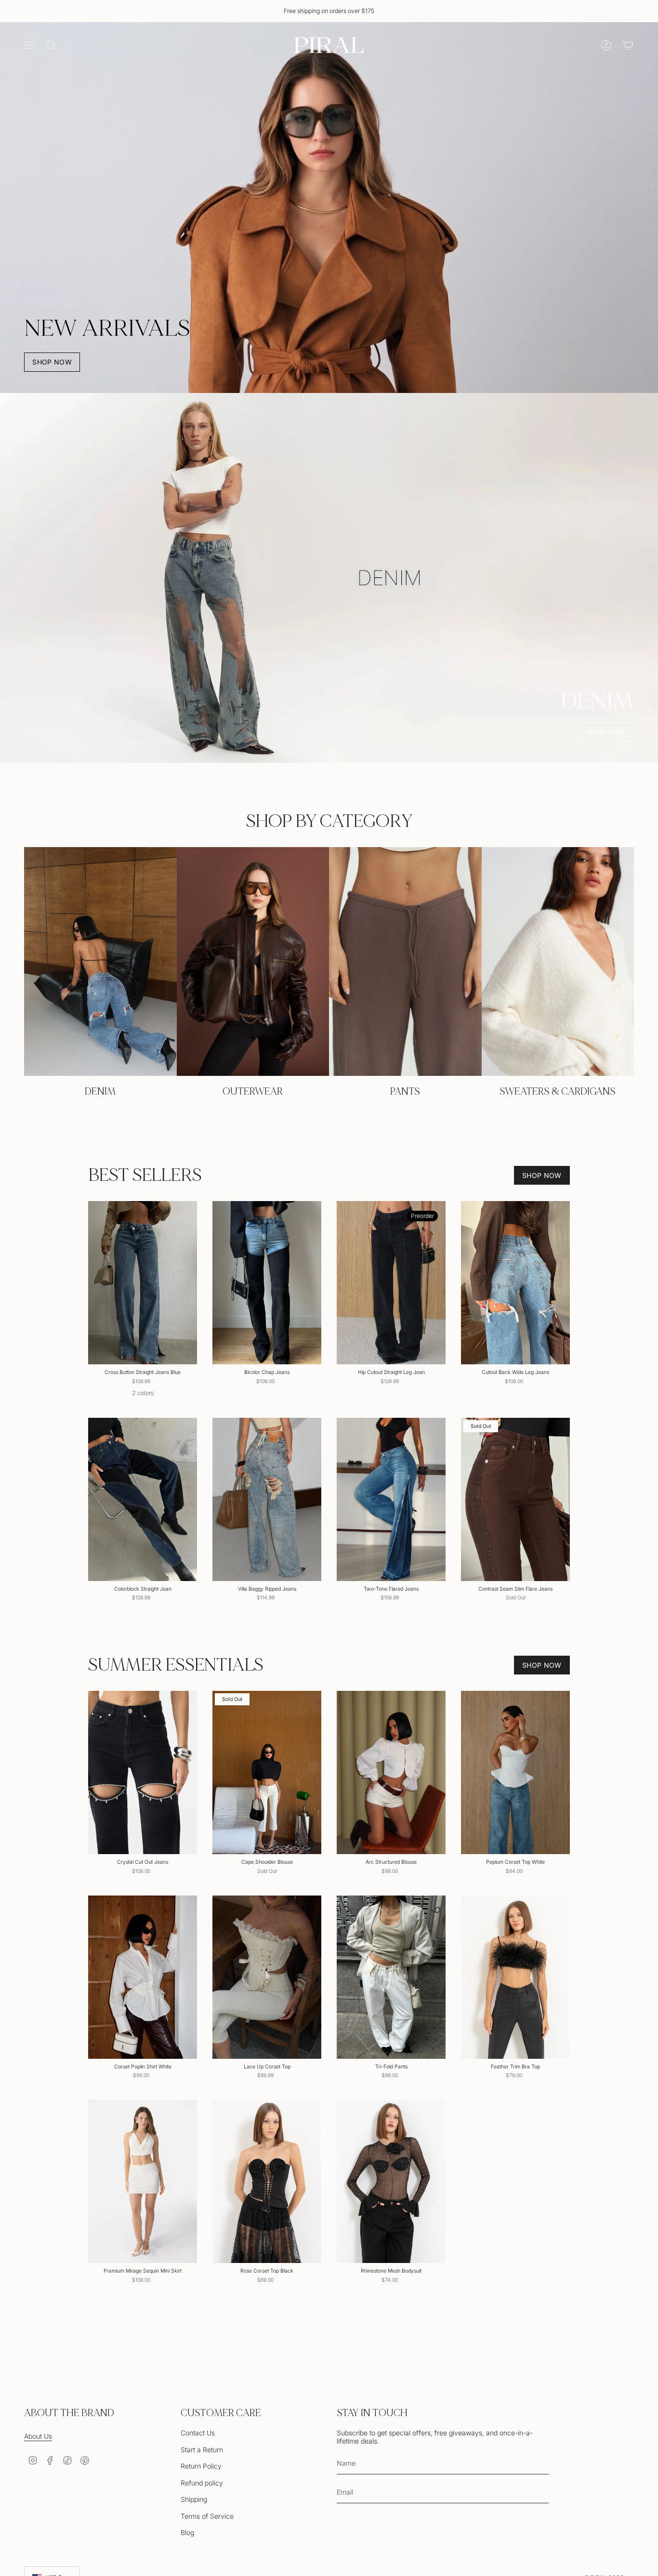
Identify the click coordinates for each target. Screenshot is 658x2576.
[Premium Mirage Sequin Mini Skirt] (143, 2181)
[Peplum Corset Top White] (515, 1772)
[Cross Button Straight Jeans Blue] (143, 1283)
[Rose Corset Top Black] (267, 2181)
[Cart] (628, 45)
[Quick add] (184, 1351)
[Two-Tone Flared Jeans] (391, 1499)
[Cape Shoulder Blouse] (267, 1772)
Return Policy (201, 2466)
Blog (187, 2532)
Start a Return (202, 2450)
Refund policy (202, 2483)
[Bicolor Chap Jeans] (267, 1283)
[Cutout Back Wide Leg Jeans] (515, 1283)
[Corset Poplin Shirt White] (143, 1977)
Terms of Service (207, 2516)
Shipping (194, 2499)
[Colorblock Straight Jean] (143, 1499)
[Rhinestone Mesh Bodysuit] (391, 2181)
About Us (38, 2436)
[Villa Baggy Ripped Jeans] (267, 1499)
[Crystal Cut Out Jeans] (143, 1772)
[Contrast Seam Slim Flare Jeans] (515, 1499)
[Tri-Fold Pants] (391, 1977)
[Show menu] (29, 45)
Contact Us (198, 2433)
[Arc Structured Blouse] (391, 1772)
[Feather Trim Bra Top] (515, 1977)
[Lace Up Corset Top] (267, 1977)
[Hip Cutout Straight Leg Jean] (391, 1283)
